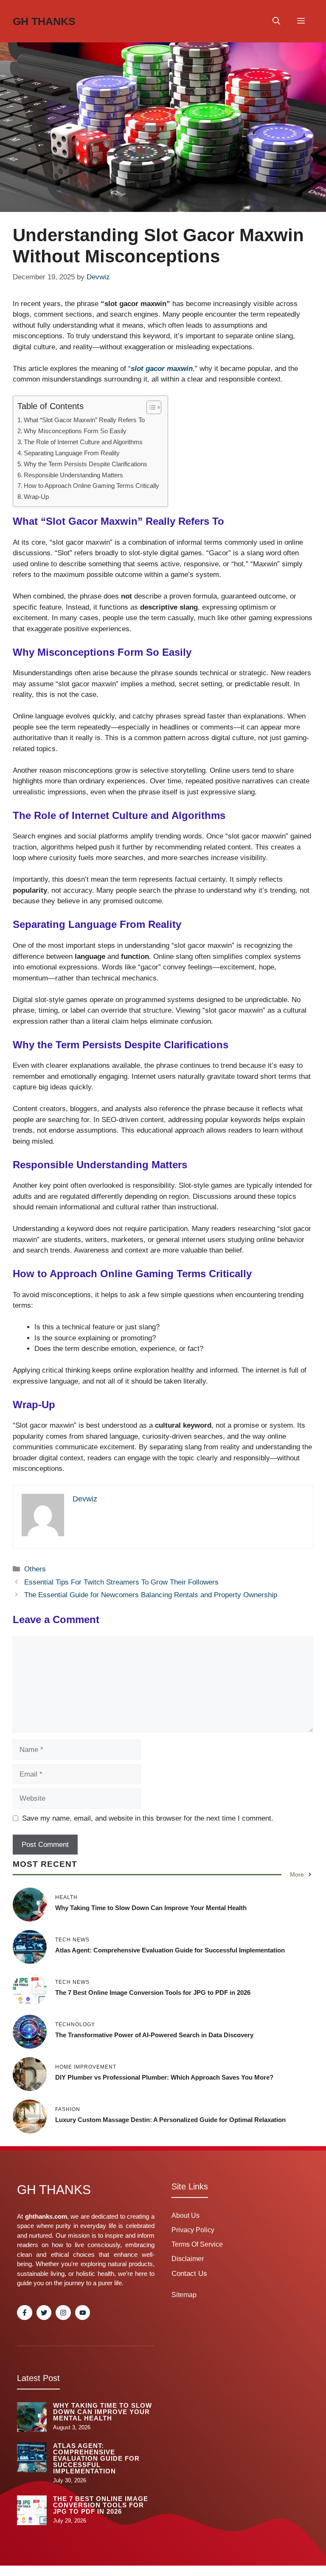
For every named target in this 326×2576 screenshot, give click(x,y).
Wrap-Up (36, 497)
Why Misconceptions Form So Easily (75, 431)
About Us (185, 2215)
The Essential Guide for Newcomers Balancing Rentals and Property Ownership (151, 1595)
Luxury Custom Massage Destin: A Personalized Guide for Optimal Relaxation (170, 2120)
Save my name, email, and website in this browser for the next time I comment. (148, 1818)
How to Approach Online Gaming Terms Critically (91, 486)
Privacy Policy (193, 2230)
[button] (276, 21)
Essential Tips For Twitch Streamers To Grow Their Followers (121, 1582)
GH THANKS (44, 21)
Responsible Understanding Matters (73, 475)
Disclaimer (188, 2259)
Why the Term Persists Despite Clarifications (86, 464)
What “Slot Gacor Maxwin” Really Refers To (84, 420)
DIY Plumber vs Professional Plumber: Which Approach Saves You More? (164, 2077)
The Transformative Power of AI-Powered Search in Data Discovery (154, 2035)
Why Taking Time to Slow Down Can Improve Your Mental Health (151, 1908)
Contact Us (189, 2274)
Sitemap (184, 2295)
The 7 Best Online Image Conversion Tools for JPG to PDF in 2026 (153, 1993)
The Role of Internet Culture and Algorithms (83, 442)
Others (35, 1569)
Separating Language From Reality (72, 453)
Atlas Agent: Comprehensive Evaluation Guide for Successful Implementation (170, 1950)
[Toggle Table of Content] (150, 407)
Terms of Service (197, 2244)
